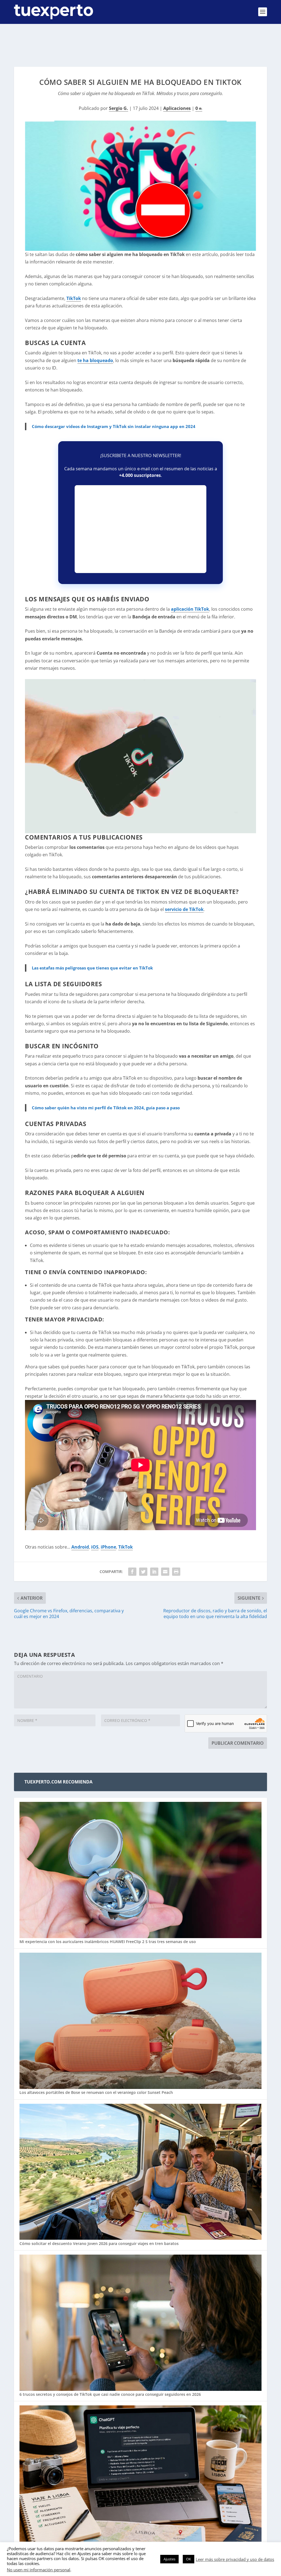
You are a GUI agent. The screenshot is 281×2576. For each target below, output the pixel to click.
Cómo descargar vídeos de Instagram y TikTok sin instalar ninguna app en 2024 (114, 426)
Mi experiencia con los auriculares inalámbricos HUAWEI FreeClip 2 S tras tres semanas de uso (108, 1942)
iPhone (108, 1547)
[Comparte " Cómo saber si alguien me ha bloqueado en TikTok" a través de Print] (176, 1572)
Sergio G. (119, 108)
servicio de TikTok (184, 909)
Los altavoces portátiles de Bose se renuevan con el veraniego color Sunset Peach (96, 2092)
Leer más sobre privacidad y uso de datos (235, 2559)
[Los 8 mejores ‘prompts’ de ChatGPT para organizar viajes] (140, 2474)
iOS (95, 1547)
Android (80, 1547)
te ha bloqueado (95, 360)
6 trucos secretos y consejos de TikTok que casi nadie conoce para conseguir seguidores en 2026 (110, 2394)
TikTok (74, 298)
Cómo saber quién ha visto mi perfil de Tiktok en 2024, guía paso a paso (106, 1108)
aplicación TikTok (190, 609)
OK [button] (189, 2559)
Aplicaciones (177, 108)
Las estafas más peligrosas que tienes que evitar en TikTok (92, 968)
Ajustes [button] (169, 2559)
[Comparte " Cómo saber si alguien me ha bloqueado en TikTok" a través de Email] (165, 1572)
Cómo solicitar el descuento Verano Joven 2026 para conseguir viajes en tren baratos (99, 2243)
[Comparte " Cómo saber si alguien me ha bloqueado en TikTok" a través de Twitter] (143, 1572)
